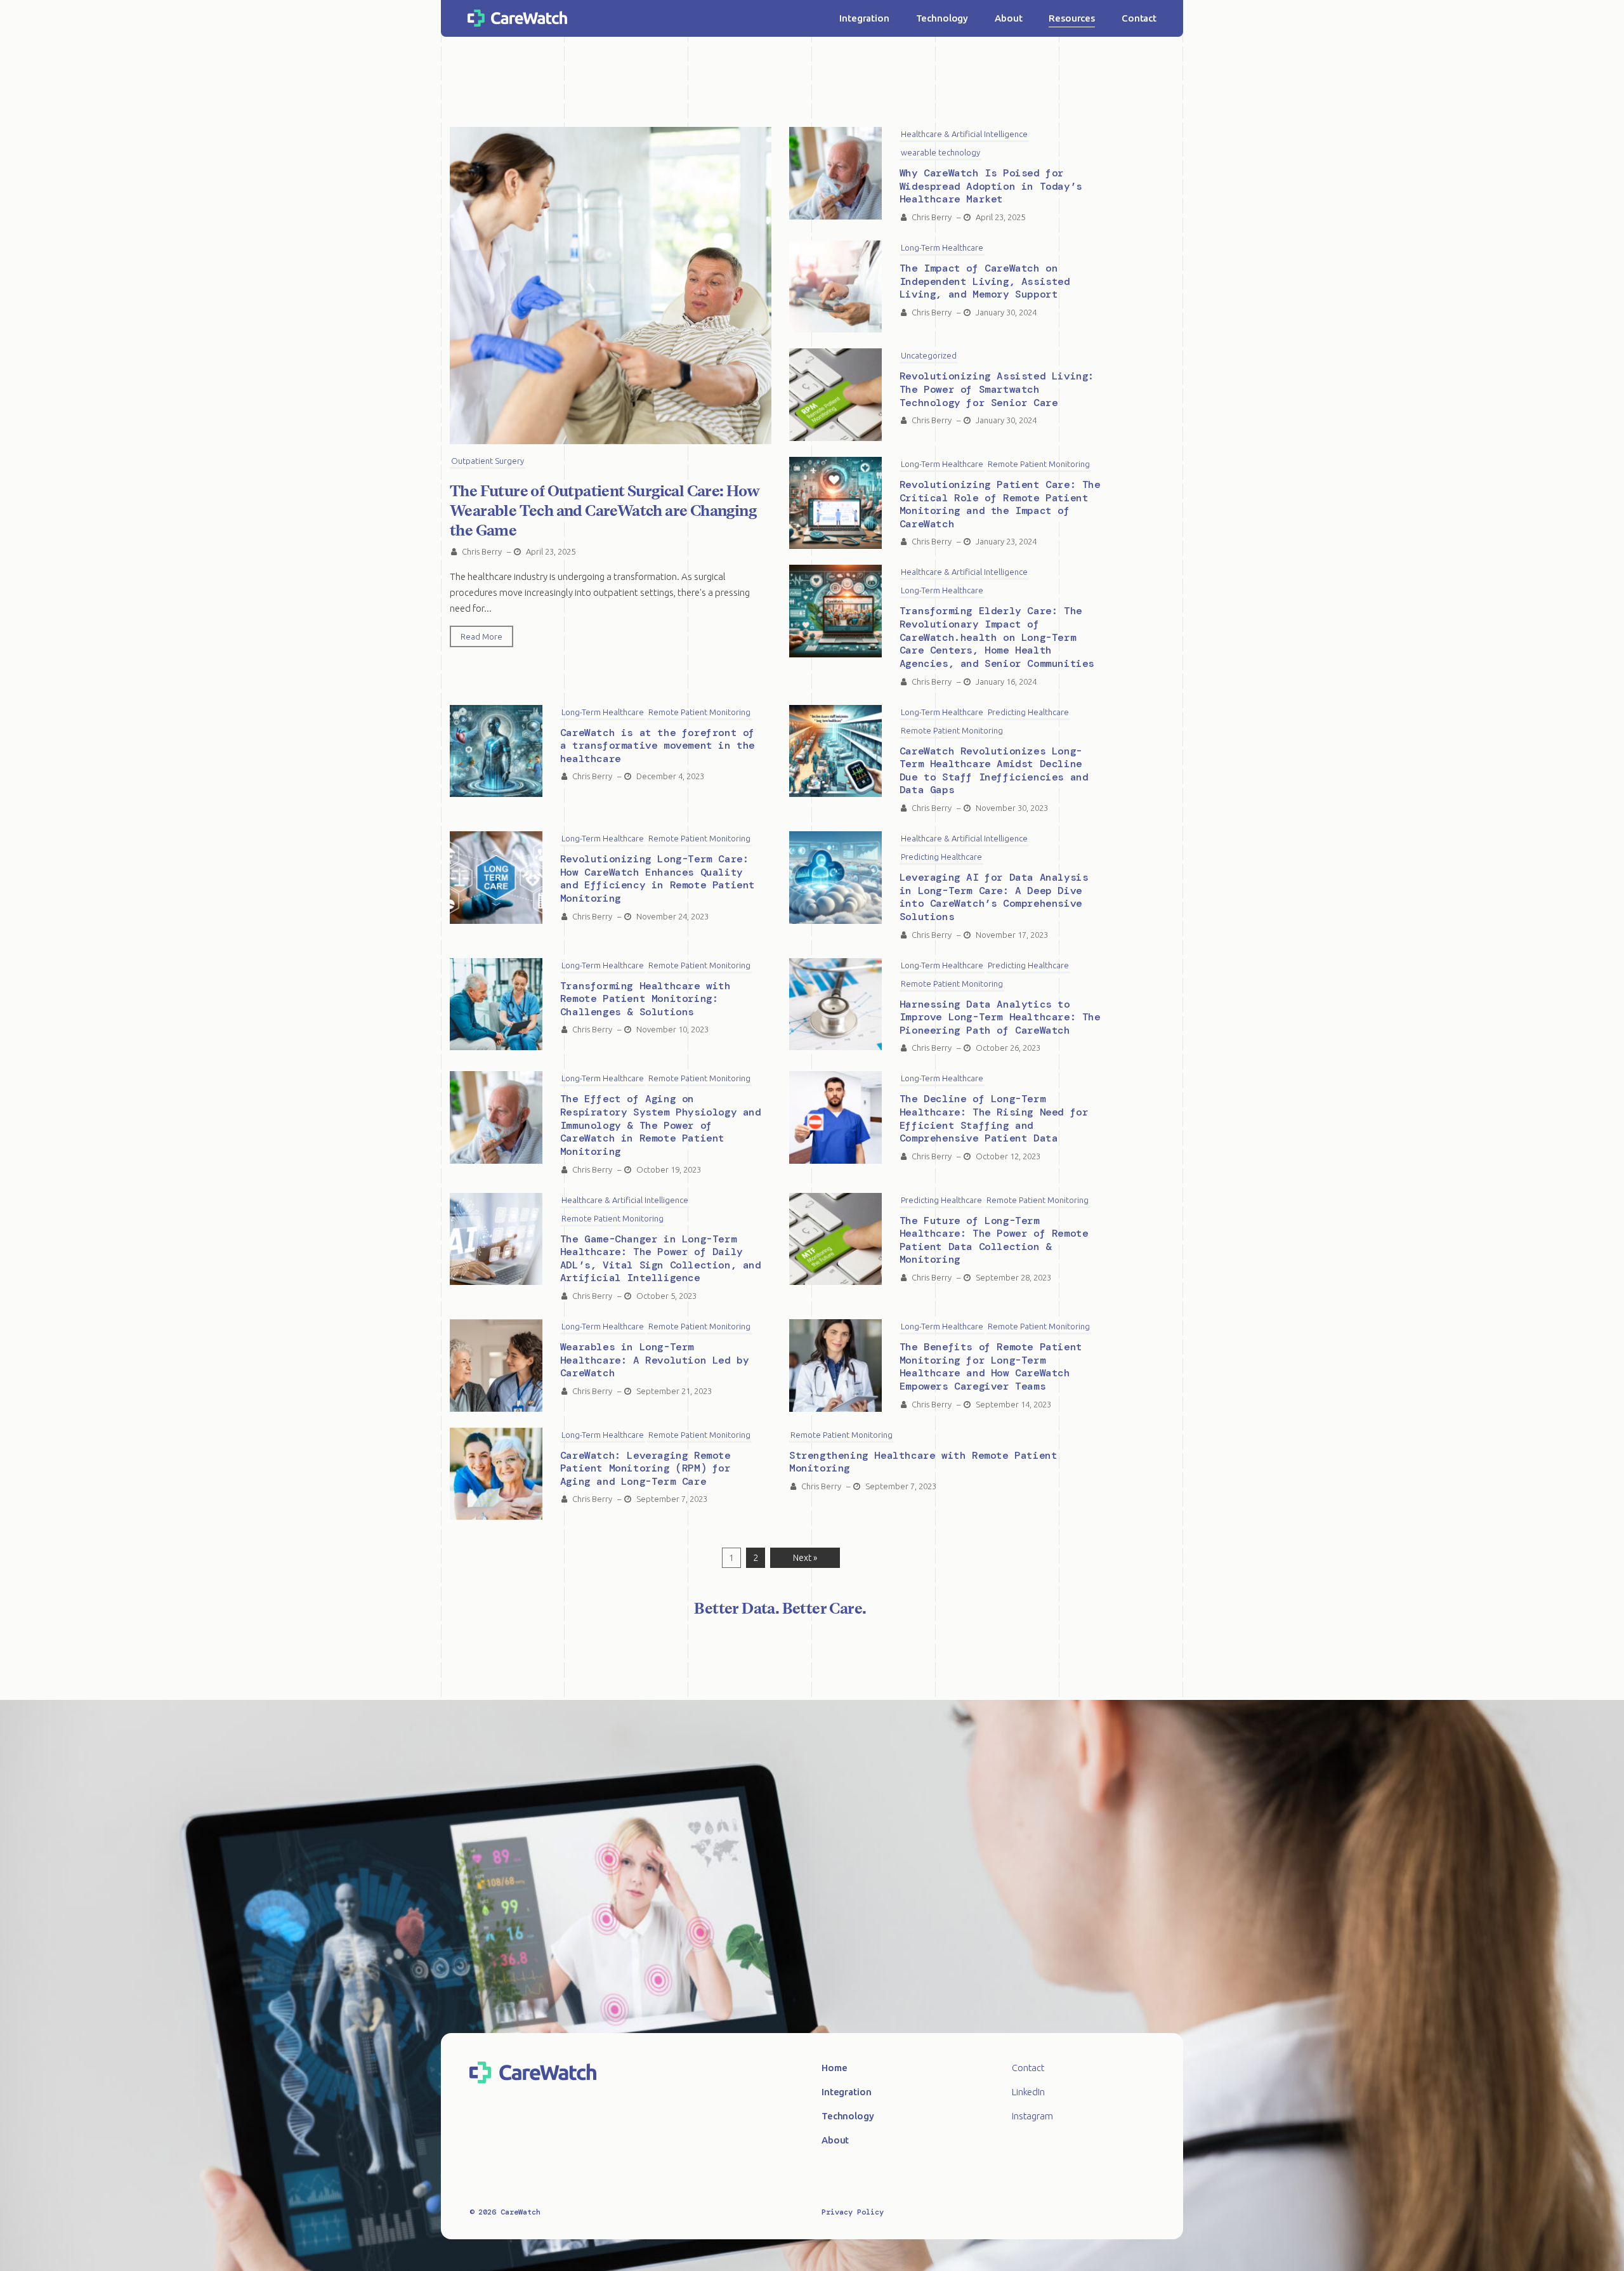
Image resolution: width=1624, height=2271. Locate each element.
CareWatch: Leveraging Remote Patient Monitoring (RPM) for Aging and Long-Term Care (645, 1468)
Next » (805, 1558)
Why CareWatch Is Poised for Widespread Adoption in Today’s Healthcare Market (991, 186)
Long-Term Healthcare (942, 247)
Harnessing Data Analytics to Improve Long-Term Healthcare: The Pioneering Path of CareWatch (1000, 1017)
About (1008, 18)
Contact (1139, 18)
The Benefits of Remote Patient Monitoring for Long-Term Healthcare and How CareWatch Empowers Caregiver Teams (991, 1366)
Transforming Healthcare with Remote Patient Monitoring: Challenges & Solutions (645, 999)
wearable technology (940, 152)
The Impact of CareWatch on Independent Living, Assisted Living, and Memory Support (985, 281)
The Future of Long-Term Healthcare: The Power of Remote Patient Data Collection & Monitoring (994, 1240)
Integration (864, 18)
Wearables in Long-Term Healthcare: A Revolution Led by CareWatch (655, 1360)
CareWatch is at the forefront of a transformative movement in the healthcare (658, 746)
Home (834, 2068)
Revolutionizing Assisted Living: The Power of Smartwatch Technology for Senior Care (997, 389)
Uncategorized (929, 355)
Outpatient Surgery (488, 461)
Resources (1072, 18)
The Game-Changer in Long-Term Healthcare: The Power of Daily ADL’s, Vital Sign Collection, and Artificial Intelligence (661, 1259)
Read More (481, 636)
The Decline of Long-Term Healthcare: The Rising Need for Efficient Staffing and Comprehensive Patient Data (994, 1118)
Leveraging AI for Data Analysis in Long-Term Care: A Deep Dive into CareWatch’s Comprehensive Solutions (994, 897)
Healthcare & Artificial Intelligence (964, 134)
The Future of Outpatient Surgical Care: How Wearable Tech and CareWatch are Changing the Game (605, 510)
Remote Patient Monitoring (1039, 464)
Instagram (1032, 2116)
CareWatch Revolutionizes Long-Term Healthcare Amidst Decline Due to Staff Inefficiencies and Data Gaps (994, 771)
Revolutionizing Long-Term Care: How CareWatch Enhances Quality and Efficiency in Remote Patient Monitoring (658, 879)
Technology (942, 18)
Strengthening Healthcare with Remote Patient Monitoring (923, 1462)
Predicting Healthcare (1028, 712)
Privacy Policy (853, 2212)
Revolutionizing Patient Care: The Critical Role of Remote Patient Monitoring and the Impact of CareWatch (1000, 504)
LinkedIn (1028, 2092)
